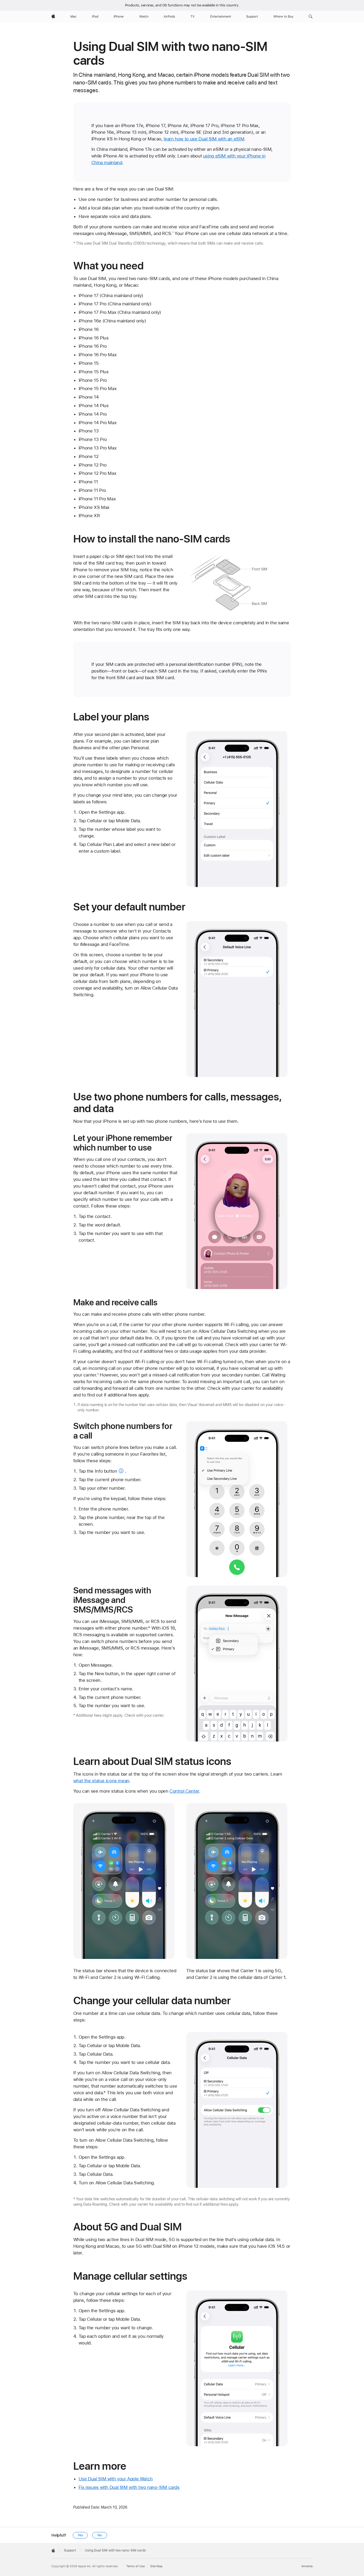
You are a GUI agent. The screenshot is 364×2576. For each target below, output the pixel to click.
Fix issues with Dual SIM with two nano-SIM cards (129, 2487)
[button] (311, 17)
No (100, 2535)
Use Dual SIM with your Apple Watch (116, 2479)
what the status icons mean (101, 1781)
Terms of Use (136, 2566)
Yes (80, 2535)
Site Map (156, 2566)
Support (70, 2550)
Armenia (307, 2566)
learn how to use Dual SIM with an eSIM (204, 139)
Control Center (184, 1791)
